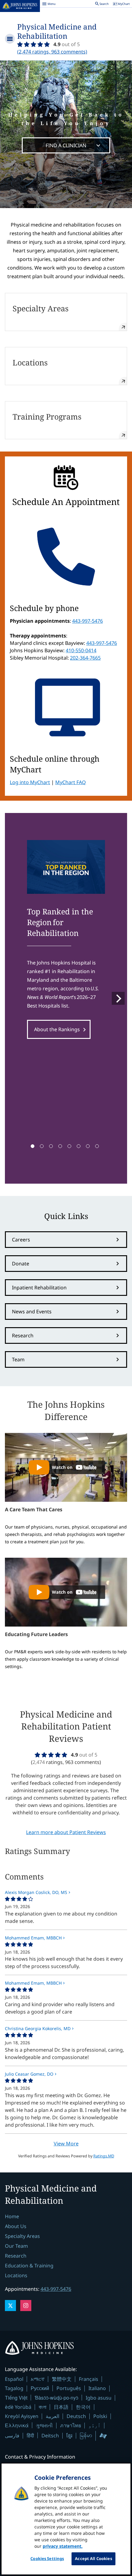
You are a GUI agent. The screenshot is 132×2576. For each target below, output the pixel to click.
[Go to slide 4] (60, 1146)
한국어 (83, 2407)
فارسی (12, 2436)
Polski (100, 2416)
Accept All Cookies (93, 2558)
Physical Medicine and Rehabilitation (57, 31)
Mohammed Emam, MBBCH (33, 1938)
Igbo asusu (99, 2398)
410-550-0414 (81, 650)
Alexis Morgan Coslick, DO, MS (36, 1892)
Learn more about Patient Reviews (66, 1832)
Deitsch (50, 2436)
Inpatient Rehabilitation (39, 1288)
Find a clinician (66, 145)
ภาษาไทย (71, 2425)
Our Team (16, 2246)
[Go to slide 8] (97, 1146)
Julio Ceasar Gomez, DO (29, 2074)
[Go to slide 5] (69, 1146)
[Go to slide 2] (42, 1146)
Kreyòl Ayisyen (22, 2416)
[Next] (118, 998)
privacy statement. (63, 2546)
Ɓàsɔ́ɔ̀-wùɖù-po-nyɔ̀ (56, 2398)
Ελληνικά (17, 2425)
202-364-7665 (85, 658)
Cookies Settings (47, 2558)
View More (66, 2144)
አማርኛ (38, 2379)
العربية (52, 2416)
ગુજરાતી (44, 2425)
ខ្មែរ (69, 2436)
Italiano (97, 2388)
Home (12, 2216)
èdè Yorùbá (18, 2407)
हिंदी (30, 2435)
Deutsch (76, 2416)
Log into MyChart (30, 782)
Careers (21, 1240)
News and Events (32, 1312)
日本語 (61, 2407)
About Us (16, 2226)
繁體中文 (62, 2379)
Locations (16, 2275)
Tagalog (14, 2388)
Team (18, 1359)
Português (69, 2388)
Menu (49, 5)
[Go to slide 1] (33, 1146)
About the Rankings (57, 1029)
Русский (40, 2388)
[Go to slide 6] (79, 1146)
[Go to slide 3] (51, 1146)
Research (23, 1335)
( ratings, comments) (52, 52)
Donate (21, 1264)
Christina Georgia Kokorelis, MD (38, 2028)
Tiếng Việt (16, 2398)
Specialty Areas (22, 2236)
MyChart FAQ (71, 782)
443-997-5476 (87, 621)
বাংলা (43, 2407)
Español (14, 2379)
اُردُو (95, 2425)
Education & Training (29, 2266)
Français (89, 2379)
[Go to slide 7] (88, 1146)
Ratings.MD (104, 2156)
